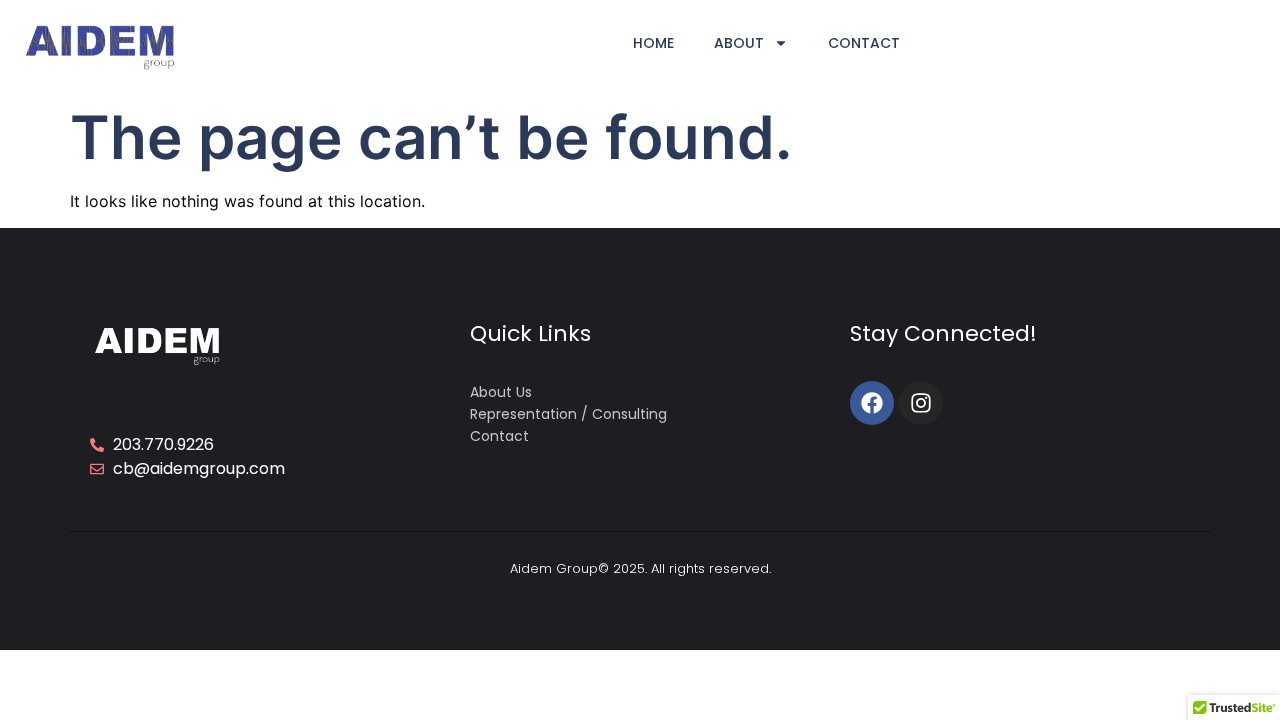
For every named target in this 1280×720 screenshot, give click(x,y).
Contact (864, 43)
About (739, 43)
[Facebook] (872, 403)
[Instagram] (921, 403)
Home (653, 43)
